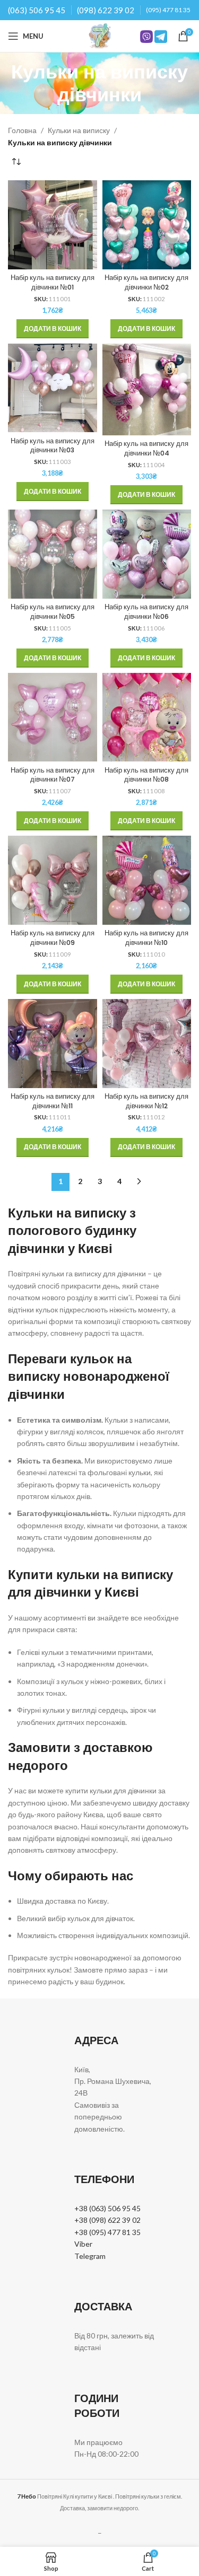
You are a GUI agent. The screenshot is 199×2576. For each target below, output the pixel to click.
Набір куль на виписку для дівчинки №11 (53, 1101)
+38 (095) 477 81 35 (107, 2232)
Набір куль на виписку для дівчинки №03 (53, 446)
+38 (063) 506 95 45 (107, 2208)
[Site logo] (100, 35)
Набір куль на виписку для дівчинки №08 (146, 775)
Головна (22, 130)
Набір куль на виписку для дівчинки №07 (53, 775)
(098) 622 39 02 (106, 10)
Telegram (90, 2256)
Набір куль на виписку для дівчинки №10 (146, 938)
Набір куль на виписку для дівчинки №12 (146, 1101)
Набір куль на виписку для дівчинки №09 (53, 938)
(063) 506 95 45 (37, 10)
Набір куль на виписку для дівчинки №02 (146, 282)
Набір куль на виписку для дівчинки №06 (146, 612)
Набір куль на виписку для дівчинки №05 (53, 612)
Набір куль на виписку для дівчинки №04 (146, 448)
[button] (53, 329)
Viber (83, 2244)
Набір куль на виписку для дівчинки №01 (53, 282)
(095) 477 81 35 (168, 10)
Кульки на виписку (79, 130)
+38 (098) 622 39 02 (107, 2220)
